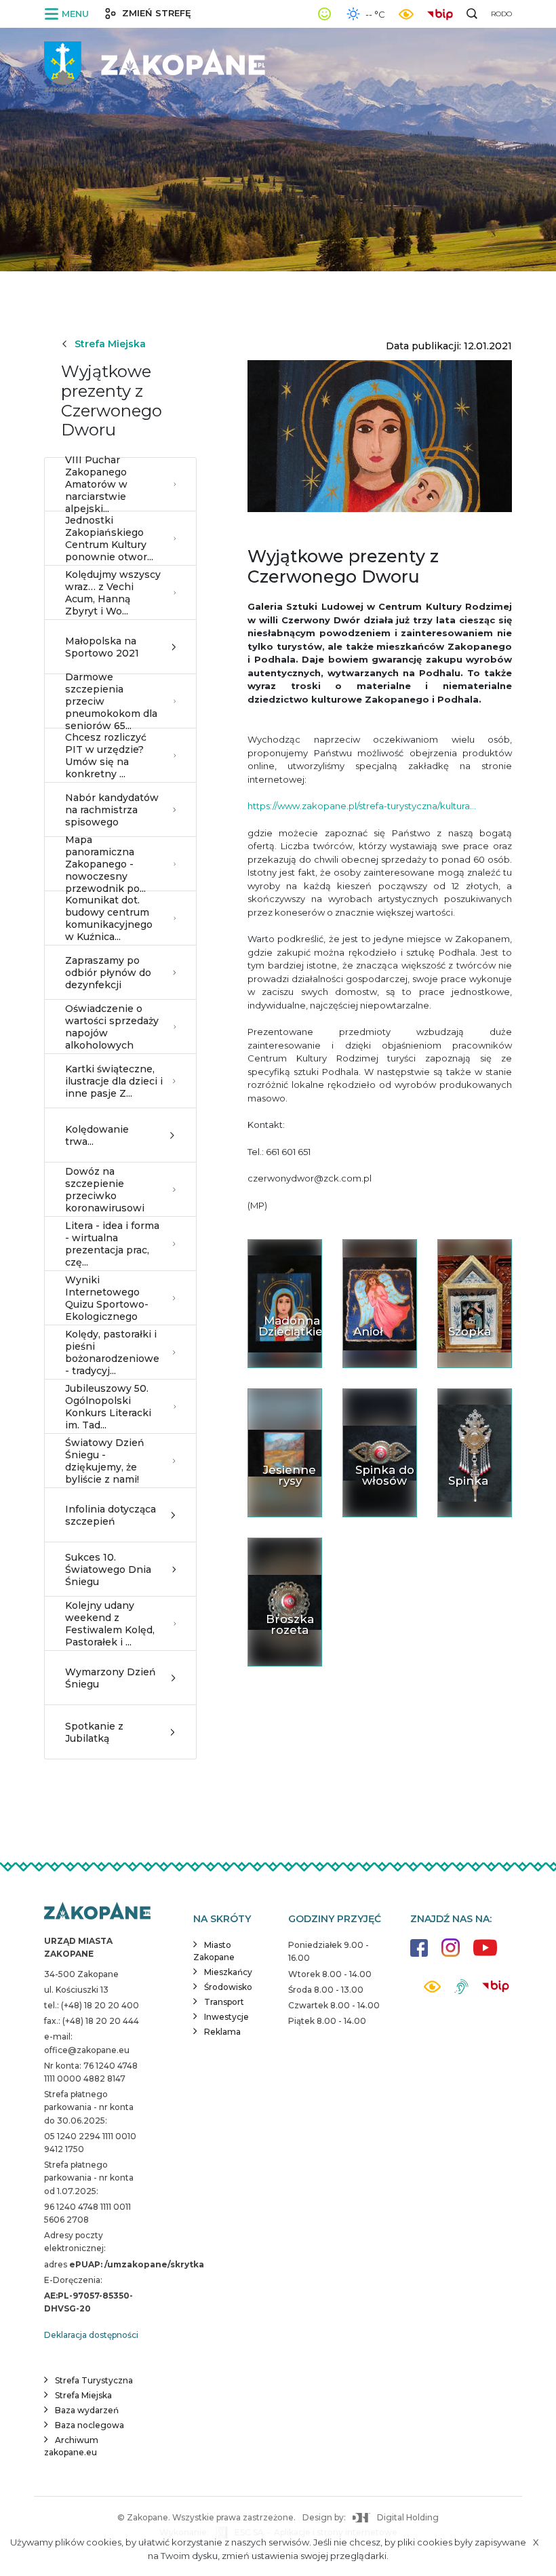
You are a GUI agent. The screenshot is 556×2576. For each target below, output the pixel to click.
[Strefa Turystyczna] (97, 1912)
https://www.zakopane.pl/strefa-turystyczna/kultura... (362, 806)
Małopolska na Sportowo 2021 (102, 647)
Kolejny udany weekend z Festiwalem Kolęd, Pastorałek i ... (110, 1624)
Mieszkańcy (228, 1972)
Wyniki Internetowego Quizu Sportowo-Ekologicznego (107, 1299)
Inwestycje (226, 2017)
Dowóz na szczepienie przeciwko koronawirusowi (105, 1190)
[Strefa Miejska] (156, 61)
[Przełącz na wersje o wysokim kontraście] (432, 1990)
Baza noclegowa (90, 2425)
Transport (224, 2002)
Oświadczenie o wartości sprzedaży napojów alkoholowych (112, 1027)
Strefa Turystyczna (94, 2380)
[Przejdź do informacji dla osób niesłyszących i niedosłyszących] (461, 1992)
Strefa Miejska (110, 344)
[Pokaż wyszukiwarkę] (472, 14)
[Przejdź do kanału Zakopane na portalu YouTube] (485, 1955)
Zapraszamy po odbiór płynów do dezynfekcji (108, 973)
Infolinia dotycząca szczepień (111, 1515)
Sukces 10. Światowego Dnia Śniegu (108, 1569)
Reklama (222, 2032)
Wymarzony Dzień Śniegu (111, 1678)
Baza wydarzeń (87, 2410)
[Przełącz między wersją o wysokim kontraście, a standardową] (406, 14)
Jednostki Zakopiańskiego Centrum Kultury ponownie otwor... (109, 539)
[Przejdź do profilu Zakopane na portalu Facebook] (419, 1954)
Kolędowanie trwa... (97, 1135)
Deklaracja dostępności (91, 2335)
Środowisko (228, 1987)
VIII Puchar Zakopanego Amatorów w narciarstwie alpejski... (96, 484)
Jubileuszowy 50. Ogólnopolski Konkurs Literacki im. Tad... (108, 1407)
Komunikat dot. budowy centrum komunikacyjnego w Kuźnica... (109, 919)
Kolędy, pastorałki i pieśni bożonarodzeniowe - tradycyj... (112, 1353)
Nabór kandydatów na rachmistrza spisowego (112, 810)
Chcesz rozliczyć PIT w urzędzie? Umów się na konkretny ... (106, 756)
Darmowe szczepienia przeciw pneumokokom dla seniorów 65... (111, 701)
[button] (69, 14)
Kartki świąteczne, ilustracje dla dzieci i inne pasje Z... (114, 1081)
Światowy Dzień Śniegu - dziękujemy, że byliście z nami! (105, 1461)
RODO (501, 14)
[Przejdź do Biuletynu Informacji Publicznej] (443, 13)
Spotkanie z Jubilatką (94, 1732)
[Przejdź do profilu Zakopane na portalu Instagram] (451, 1954)
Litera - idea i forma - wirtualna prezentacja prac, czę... (112, 1244)
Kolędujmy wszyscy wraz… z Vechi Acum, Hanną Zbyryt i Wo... (113, 593)
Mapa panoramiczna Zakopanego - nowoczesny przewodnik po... (105, 864)
